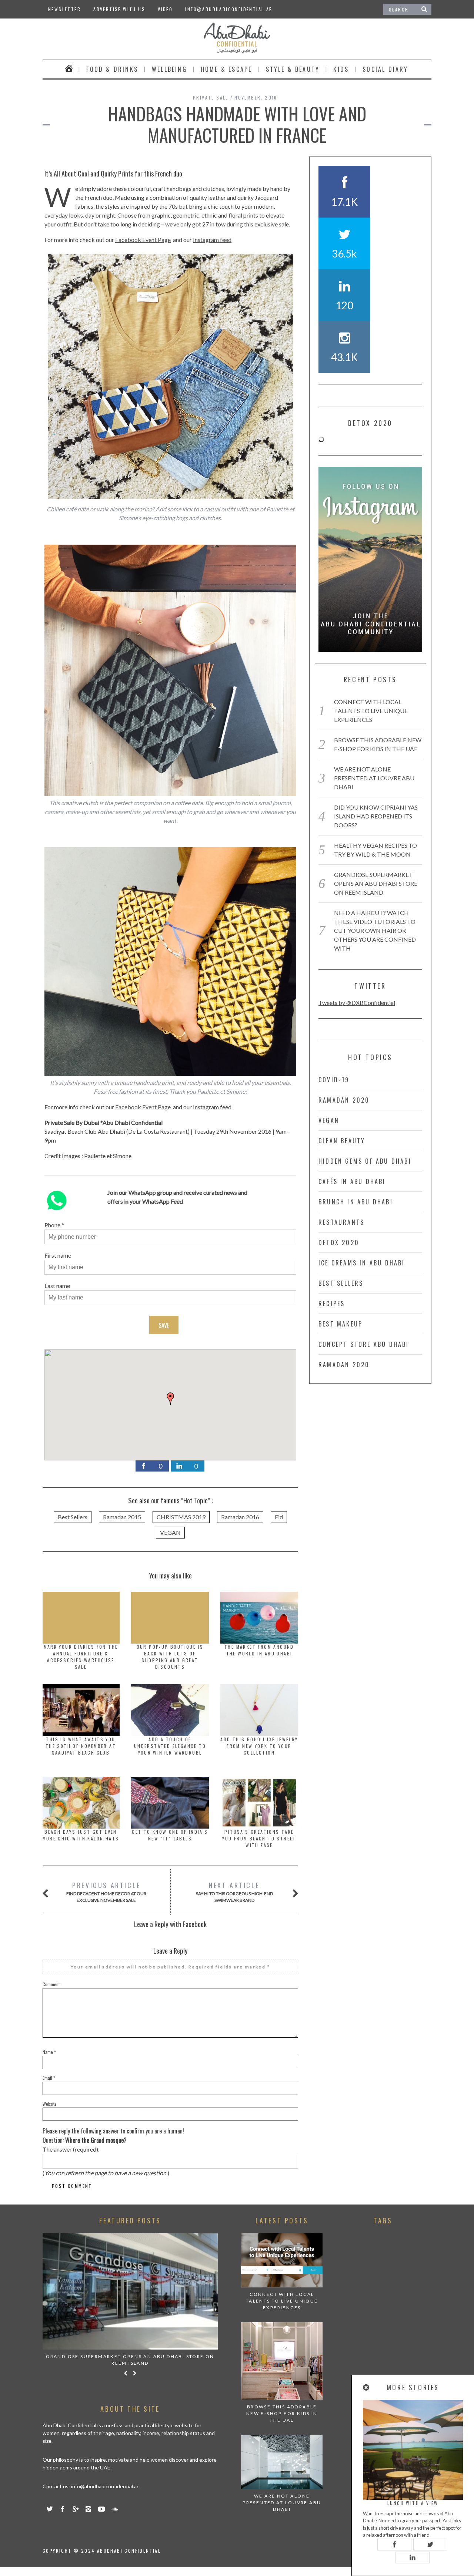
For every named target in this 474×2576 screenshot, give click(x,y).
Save (164, 1325)
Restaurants (341, 1222)
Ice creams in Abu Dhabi (362, 1263)
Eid (279, 1517)
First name (58, 1255)
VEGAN (170, 1532)
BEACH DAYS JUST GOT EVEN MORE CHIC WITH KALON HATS (81, 1835)
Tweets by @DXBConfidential (357, 1003)
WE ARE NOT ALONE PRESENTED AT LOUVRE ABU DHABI (374, 778)
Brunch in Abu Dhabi (356, 1202)
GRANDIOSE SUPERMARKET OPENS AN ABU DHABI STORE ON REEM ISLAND (376, 883)
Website (50, 2104)
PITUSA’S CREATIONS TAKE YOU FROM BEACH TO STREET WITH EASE (259, 1838)
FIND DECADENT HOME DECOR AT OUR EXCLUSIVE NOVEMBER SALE (106, 1892)
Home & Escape (226, 69)
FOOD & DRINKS (112, 69)
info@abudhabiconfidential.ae (228, 9)
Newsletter (64, 9)
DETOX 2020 (339, 1242)
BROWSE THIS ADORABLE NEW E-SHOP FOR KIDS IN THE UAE (282, 2413)
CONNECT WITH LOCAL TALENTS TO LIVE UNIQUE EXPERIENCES (371, 711)
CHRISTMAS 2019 (181, 1517)
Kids (341, 69)
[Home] (69, 69)
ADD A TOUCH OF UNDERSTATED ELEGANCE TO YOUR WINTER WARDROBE (170, 1746)
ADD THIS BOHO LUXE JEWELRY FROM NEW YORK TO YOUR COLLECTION (259, 1746)
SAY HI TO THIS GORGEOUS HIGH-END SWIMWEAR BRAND (234, 1892)
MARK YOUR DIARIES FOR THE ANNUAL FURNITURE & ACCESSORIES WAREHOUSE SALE (81, 1657)
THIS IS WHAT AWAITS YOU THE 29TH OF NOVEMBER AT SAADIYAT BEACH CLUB (81, 1746)
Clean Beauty (342, 1141)
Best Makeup (341, 1324)
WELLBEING (169, 69)
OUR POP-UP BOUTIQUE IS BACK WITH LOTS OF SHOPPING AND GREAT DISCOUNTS (170, 1657)
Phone (52, 1225)
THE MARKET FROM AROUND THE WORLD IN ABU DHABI (259, 1650)
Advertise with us (119, 9)
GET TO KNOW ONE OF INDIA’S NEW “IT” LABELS (170, 1835)
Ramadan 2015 (122, 1517)
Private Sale (211, 97)
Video (165, 9)
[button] (170, 1399)
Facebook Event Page (143, 240)
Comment (51, 1984)
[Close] (367, 2387)
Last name (57, 1286)
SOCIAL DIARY (385, 69)
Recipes (332, 1304)
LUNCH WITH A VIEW (413, 2503)
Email (49, 2078)
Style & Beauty (293, 69)
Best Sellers (73, 1517)
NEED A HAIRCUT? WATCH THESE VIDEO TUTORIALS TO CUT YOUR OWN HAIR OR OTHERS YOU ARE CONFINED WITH (375, 930)
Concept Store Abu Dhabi (364, 1344)
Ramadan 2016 (240, 1517)
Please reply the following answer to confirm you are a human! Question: (113, 2136)
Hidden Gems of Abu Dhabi (365, 1161)
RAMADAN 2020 (344, 1100)
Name (49, 2052)
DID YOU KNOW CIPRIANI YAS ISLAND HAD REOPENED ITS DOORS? (376, 816)
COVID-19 (334, 1080)
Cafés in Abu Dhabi (352, 1181)
